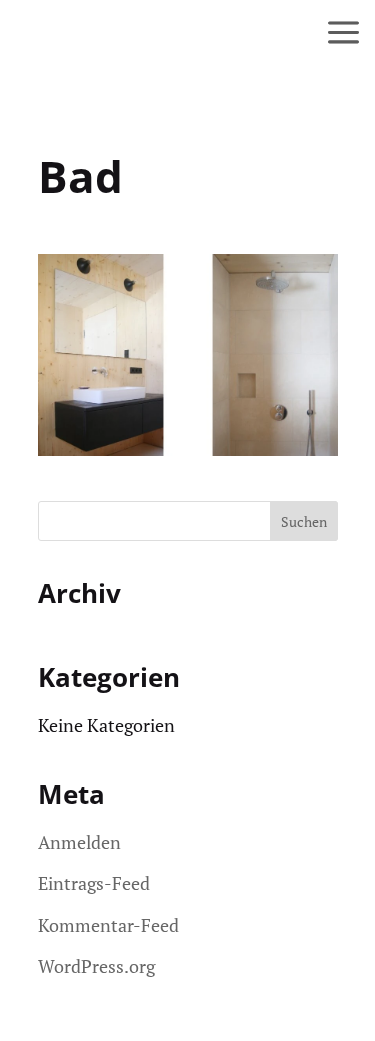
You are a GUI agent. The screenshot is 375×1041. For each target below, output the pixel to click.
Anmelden (79, 842)
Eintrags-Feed (94, 883)
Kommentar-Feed (108, 925)
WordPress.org (96, 966)
